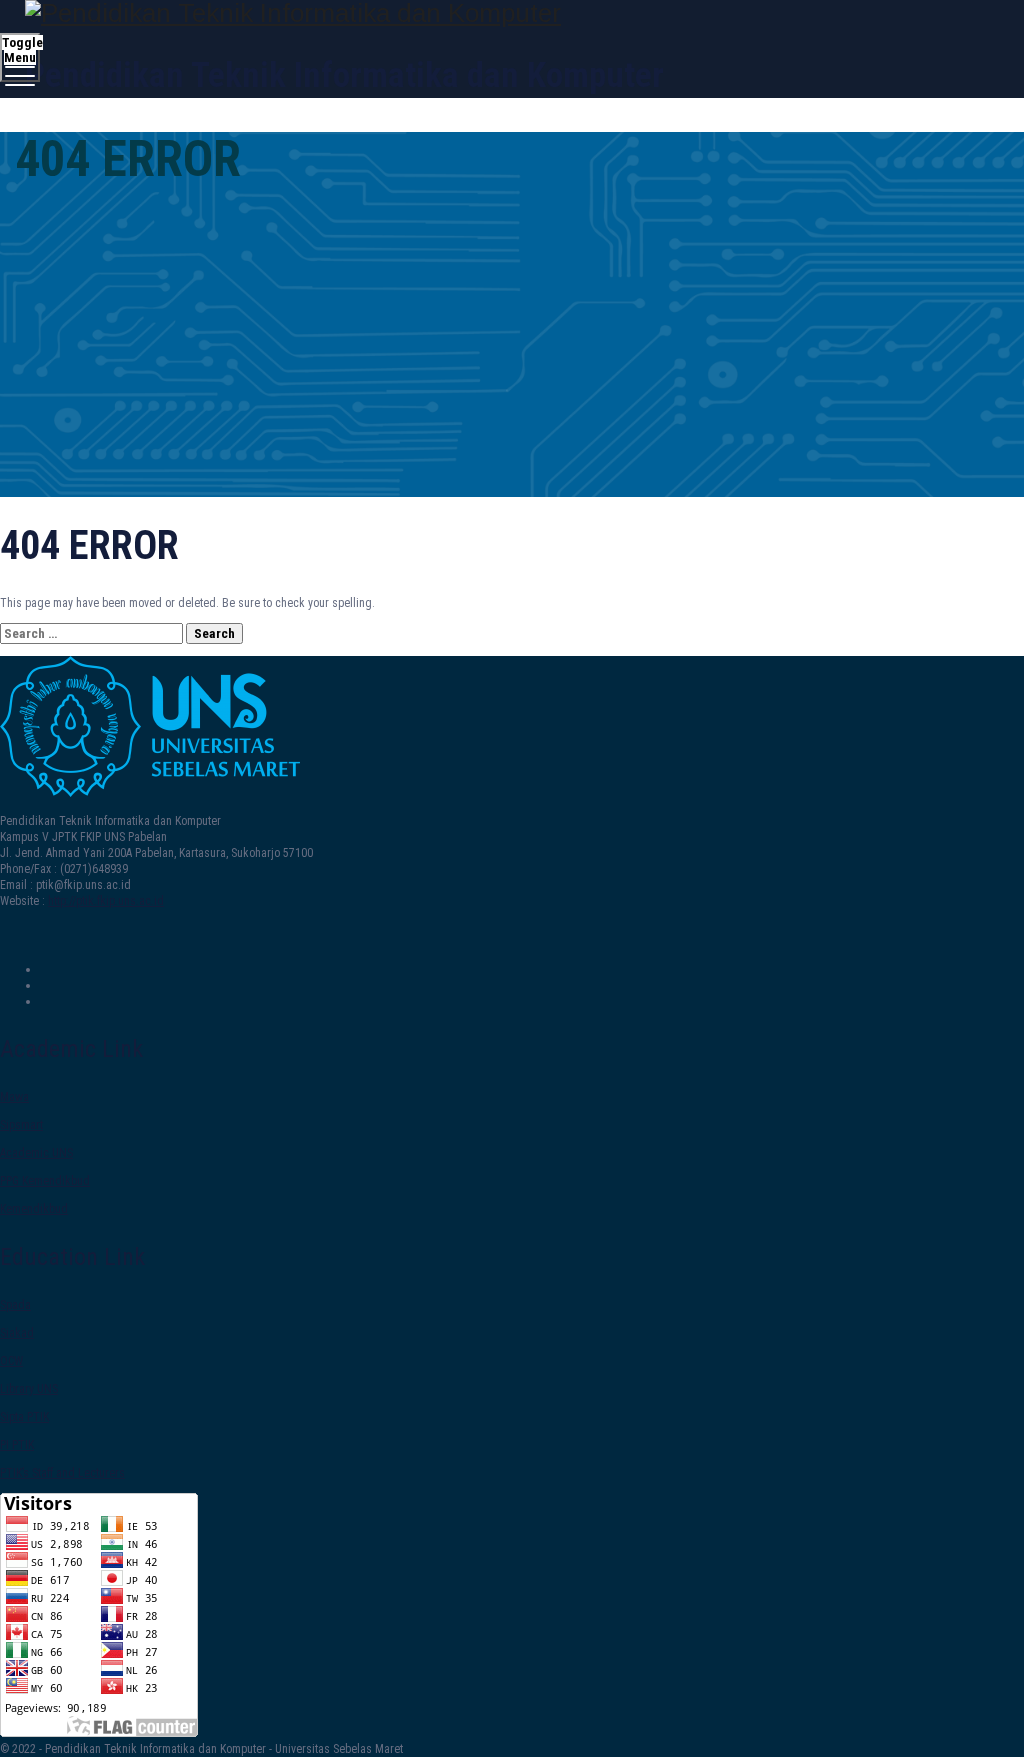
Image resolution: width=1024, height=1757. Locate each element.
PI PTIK (17, 1445)
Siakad (17, 1333)
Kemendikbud (34, 1209)
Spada (15, 1305)
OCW (11, 1361)
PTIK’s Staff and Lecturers (62, 1473)
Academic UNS (36, 1153)
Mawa (14, 1097)
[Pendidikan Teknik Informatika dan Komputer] (509, 13)
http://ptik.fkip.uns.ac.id (106, 901)
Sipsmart (21, 1125)
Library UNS (29, 1389)
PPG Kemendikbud (45, 1181)
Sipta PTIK (24, 1417)
